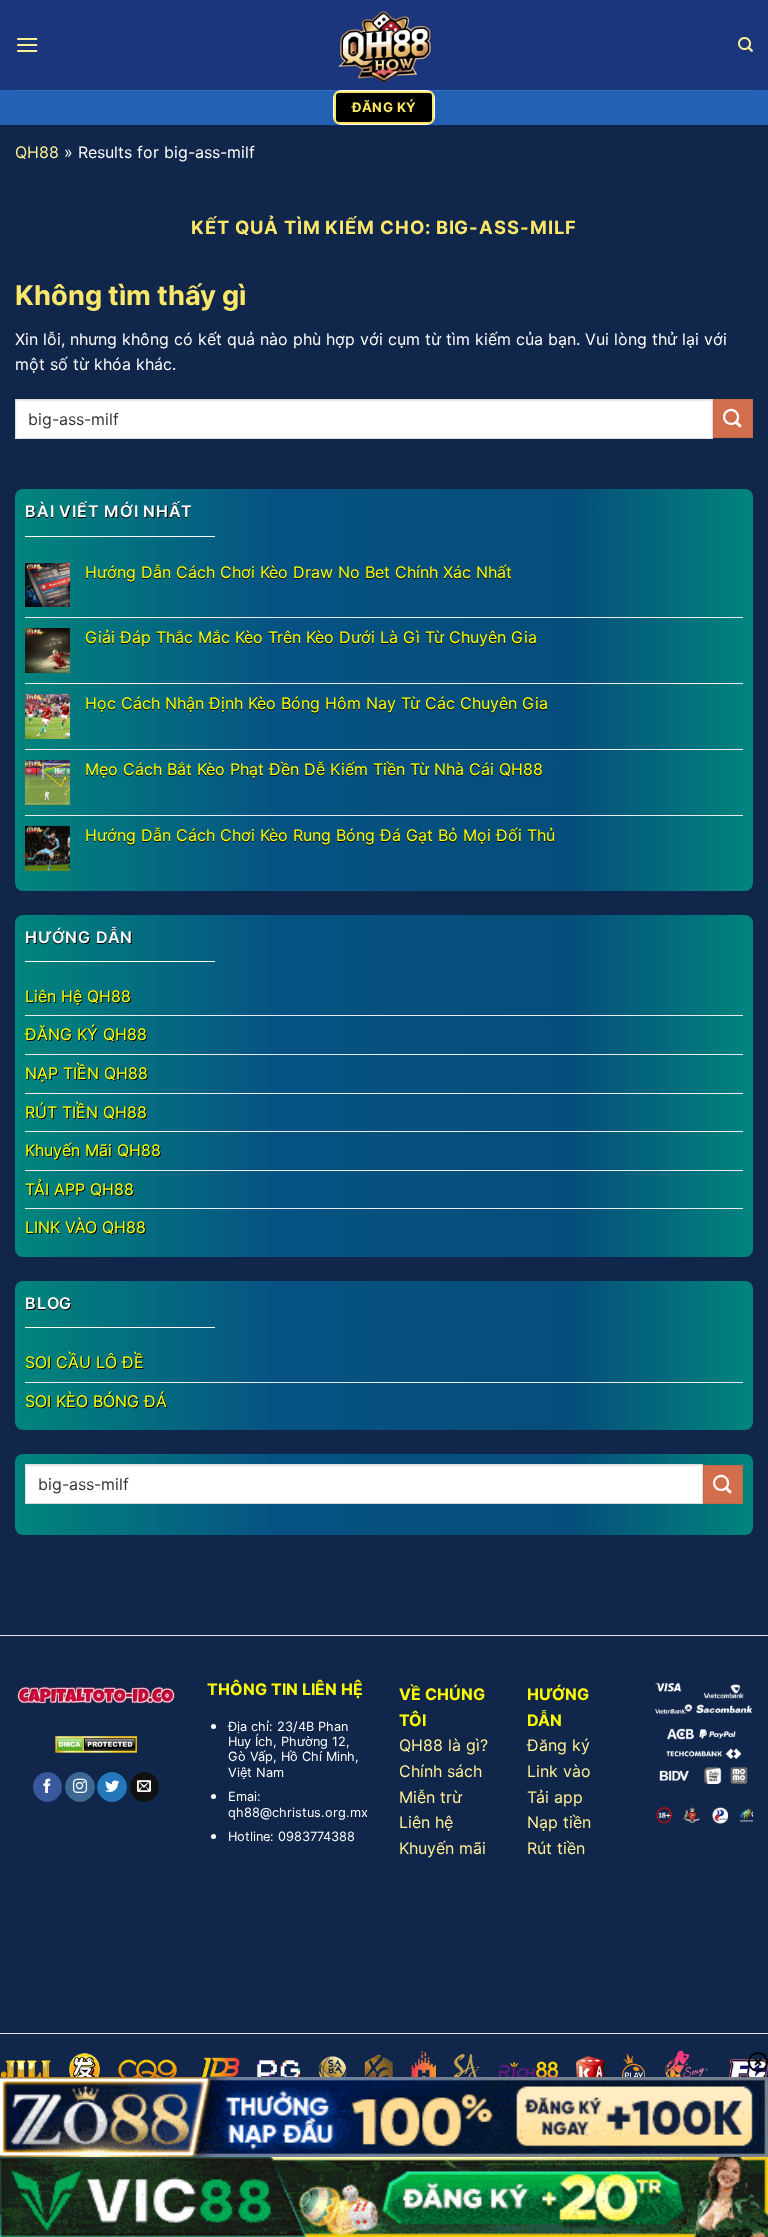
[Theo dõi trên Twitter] (111, 1787)
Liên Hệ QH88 (78, 996)
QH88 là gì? (443, 1745)
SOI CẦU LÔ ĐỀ (84, 1362)
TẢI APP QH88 (79, 1189)
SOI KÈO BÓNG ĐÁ (96, 1401)
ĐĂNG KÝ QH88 (86, 1034)
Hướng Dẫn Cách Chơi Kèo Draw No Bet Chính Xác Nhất (298, 572)
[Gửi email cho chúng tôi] (144, 1787)
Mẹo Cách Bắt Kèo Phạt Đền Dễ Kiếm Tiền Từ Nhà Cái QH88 (314, 769)
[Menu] (27, 44)
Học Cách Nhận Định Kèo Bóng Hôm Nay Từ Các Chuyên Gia (316, 703)
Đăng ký (558, 1745)
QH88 (37, 152)
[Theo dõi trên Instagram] (79, 1787)
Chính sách (440, 1771)
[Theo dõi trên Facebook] (47, 1787)
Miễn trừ (430, 1797)
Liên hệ (426, 1822)
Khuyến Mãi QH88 (93, 1150)
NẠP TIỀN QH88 (86, 1073)
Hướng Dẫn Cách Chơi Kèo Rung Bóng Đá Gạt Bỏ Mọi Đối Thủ (320, 835)
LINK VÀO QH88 (85, 1227)
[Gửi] (733, 418)
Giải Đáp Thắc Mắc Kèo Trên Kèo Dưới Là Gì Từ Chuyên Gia (311, 637)
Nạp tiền (559, 1822)
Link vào (559, 1771)
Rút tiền (556, 1848)
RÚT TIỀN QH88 (86, 1112)
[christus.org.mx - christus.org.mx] (384, 45)
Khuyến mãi (442, 1848)
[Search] (745, 45)
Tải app (555, 1797)
